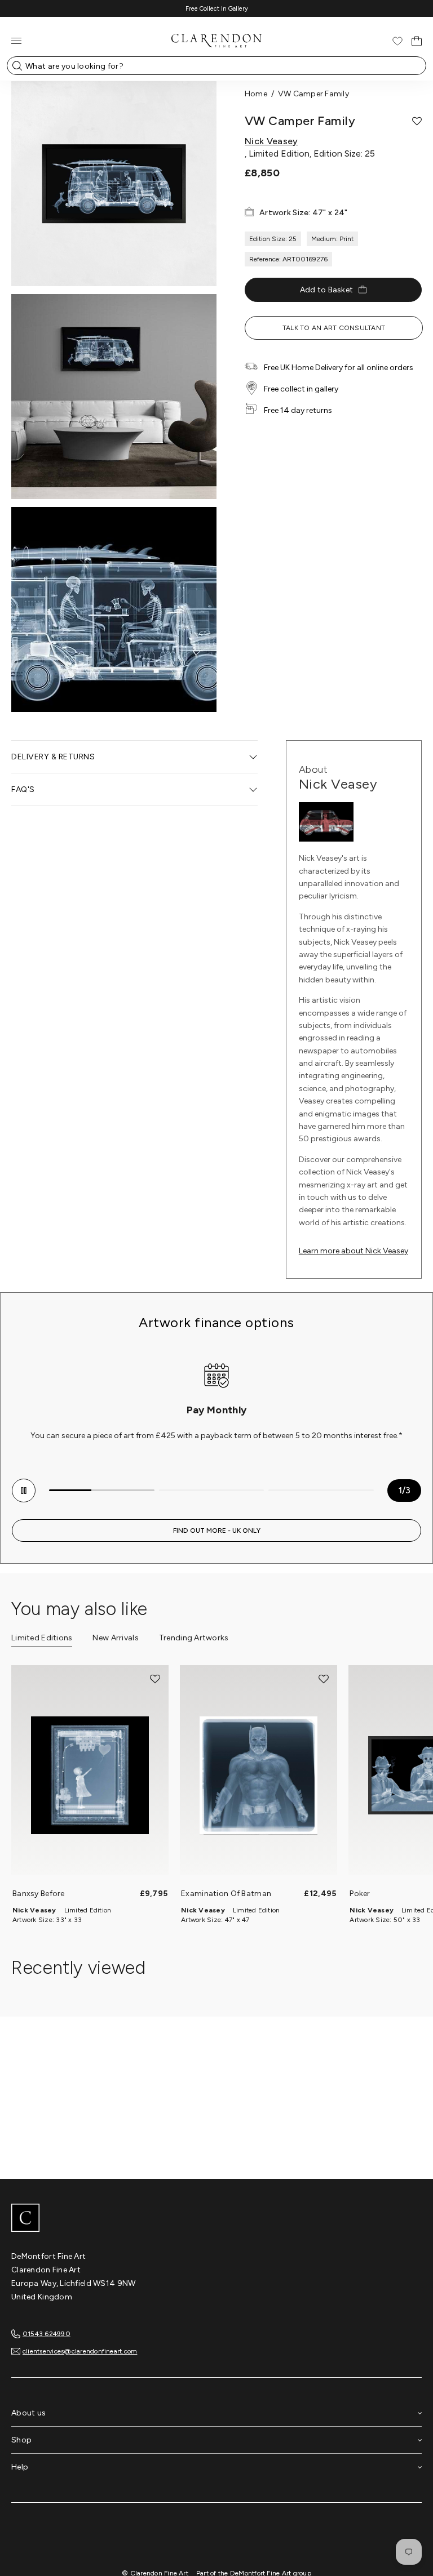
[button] (417, 121)
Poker (360, 1894)
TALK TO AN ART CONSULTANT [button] (334, 328)
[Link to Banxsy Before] (90, 1776)
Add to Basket (327, 290)
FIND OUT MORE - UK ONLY (217, 1531)
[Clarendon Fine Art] (216, 2219)
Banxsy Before (39, 1894)
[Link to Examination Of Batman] (259, 1776)
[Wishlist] (397, 41)
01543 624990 (47, 2334)
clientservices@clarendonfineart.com (80, 2351)
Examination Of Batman (226, 1894)
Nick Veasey (271, 141)
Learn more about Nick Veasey (354, 1251)
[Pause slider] (24, 1491)
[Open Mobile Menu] (16, 41)
